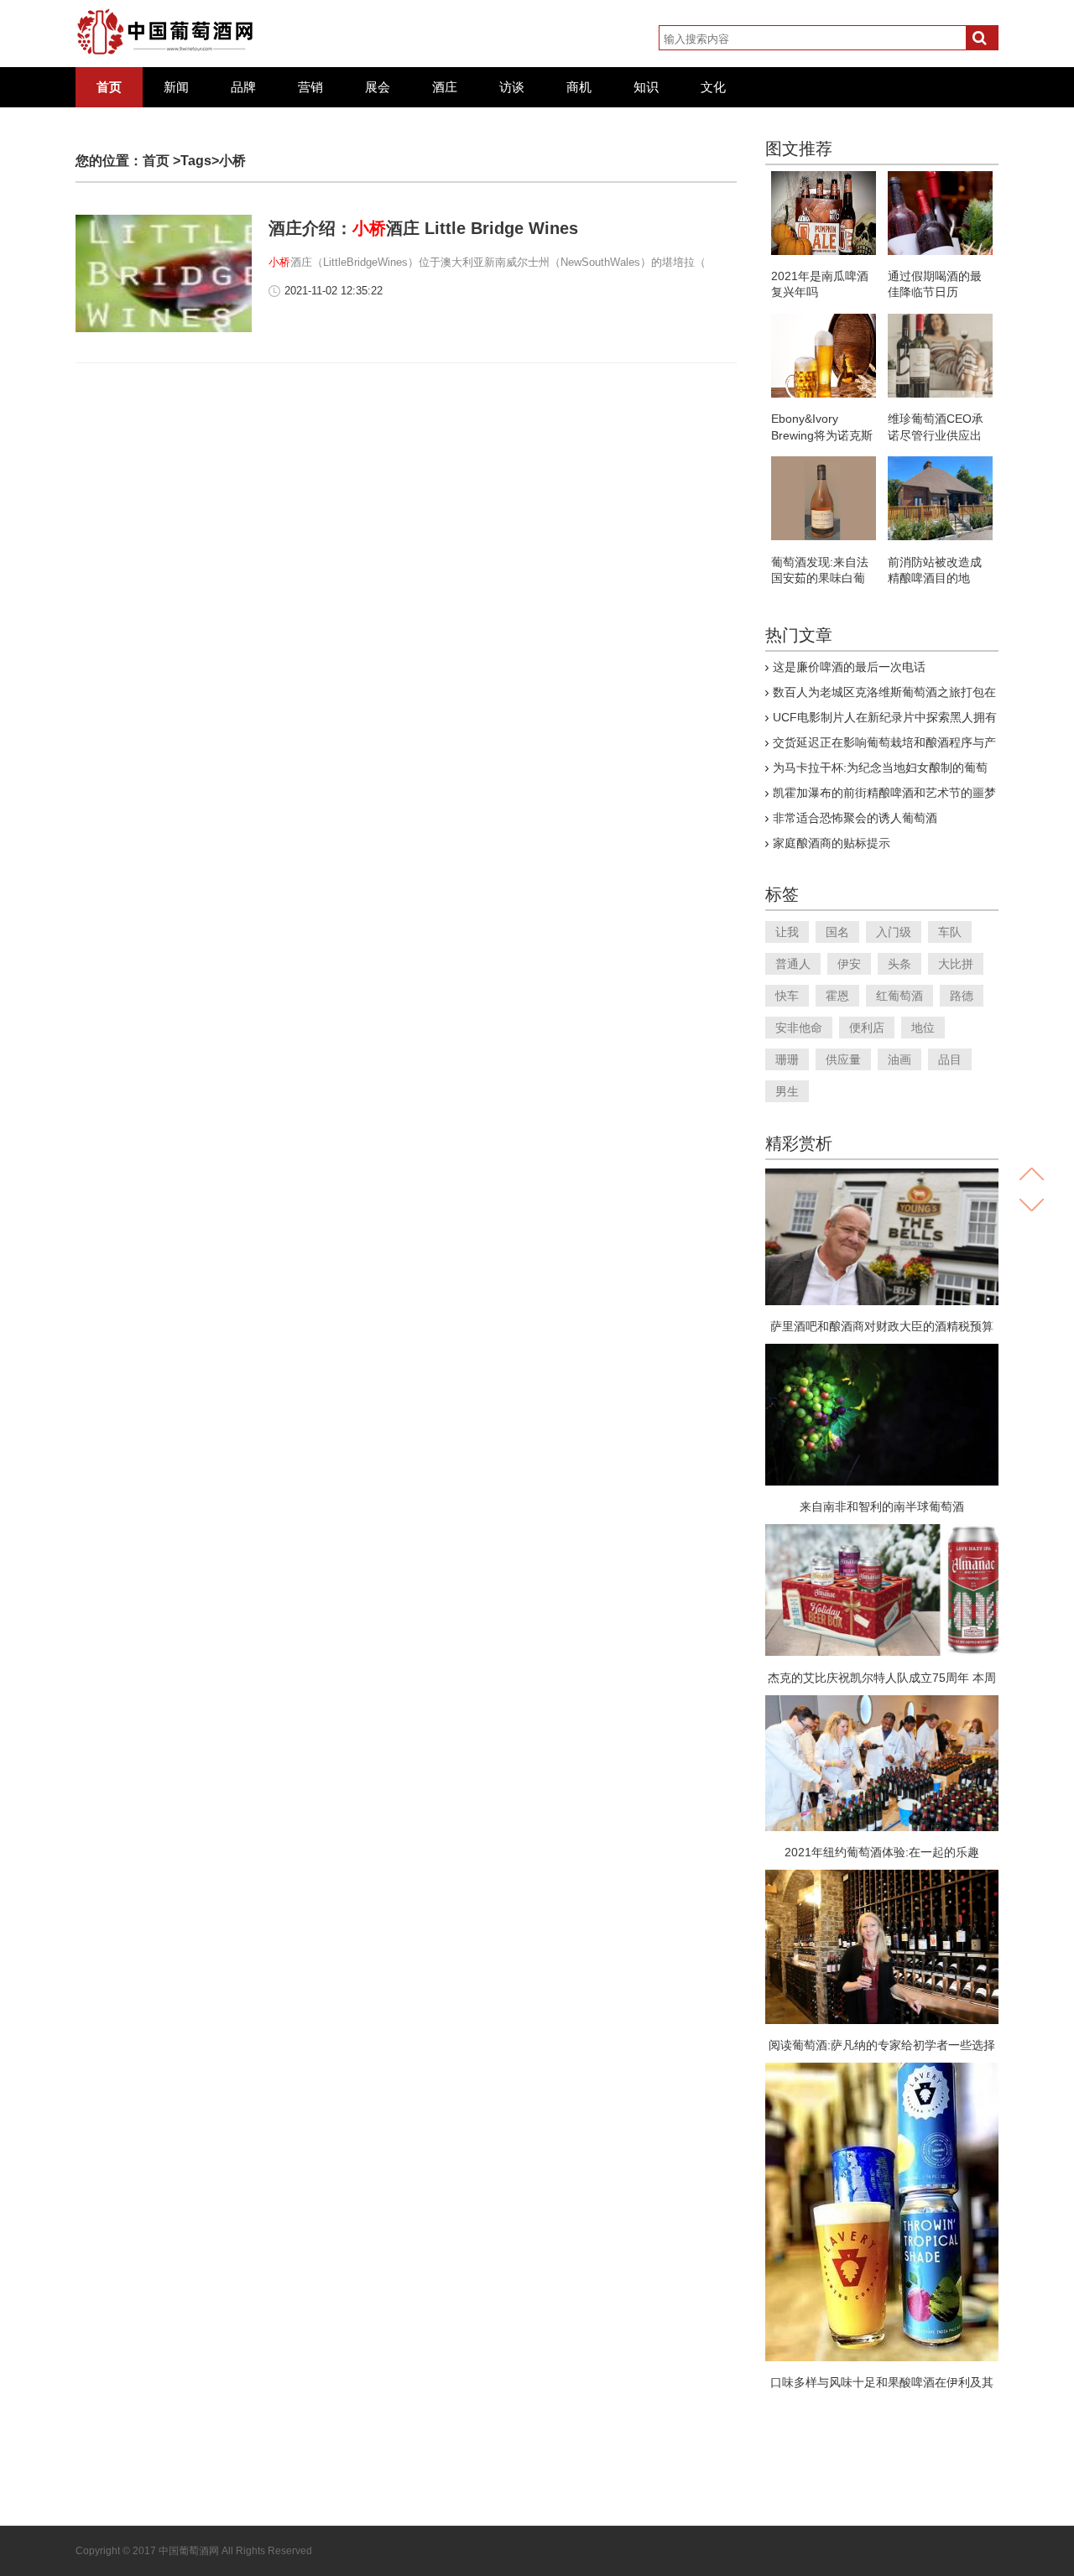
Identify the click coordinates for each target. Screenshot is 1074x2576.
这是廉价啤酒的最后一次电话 (849, 667)
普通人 (793, 964)
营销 (310, 87)
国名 (837, 932)
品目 (950, 1059)
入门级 (894, 932)
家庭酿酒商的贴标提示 (832, 843)
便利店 (867, 1028)
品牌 (243, 87)
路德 (962, 996)
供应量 (843, 1059)
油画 (899, 1059)
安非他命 (799, 1028)
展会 (378, 87)
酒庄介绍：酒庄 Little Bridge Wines (423, 228)
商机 (579, 87)
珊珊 (787, 1059)
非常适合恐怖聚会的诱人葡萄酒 (855, 818)
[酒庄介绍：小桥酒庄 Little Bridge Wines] (164, 329)
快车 (787, 996)
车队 (950, 932)
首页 (109, 87)
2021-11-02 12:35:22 (334, 291)
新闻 (176, 87)
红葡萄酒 (899, 996)
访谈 (512, 87)
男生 (787, 1091)
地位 (923, 1028)
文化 (713, 87)
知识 (646, 87)
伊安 (849, 964)
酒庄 (445, 87)
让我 (787, 932)
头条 (899, 964)
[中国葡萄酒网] (166, 32)
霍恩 (837, 996)
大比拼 (956, 964)
